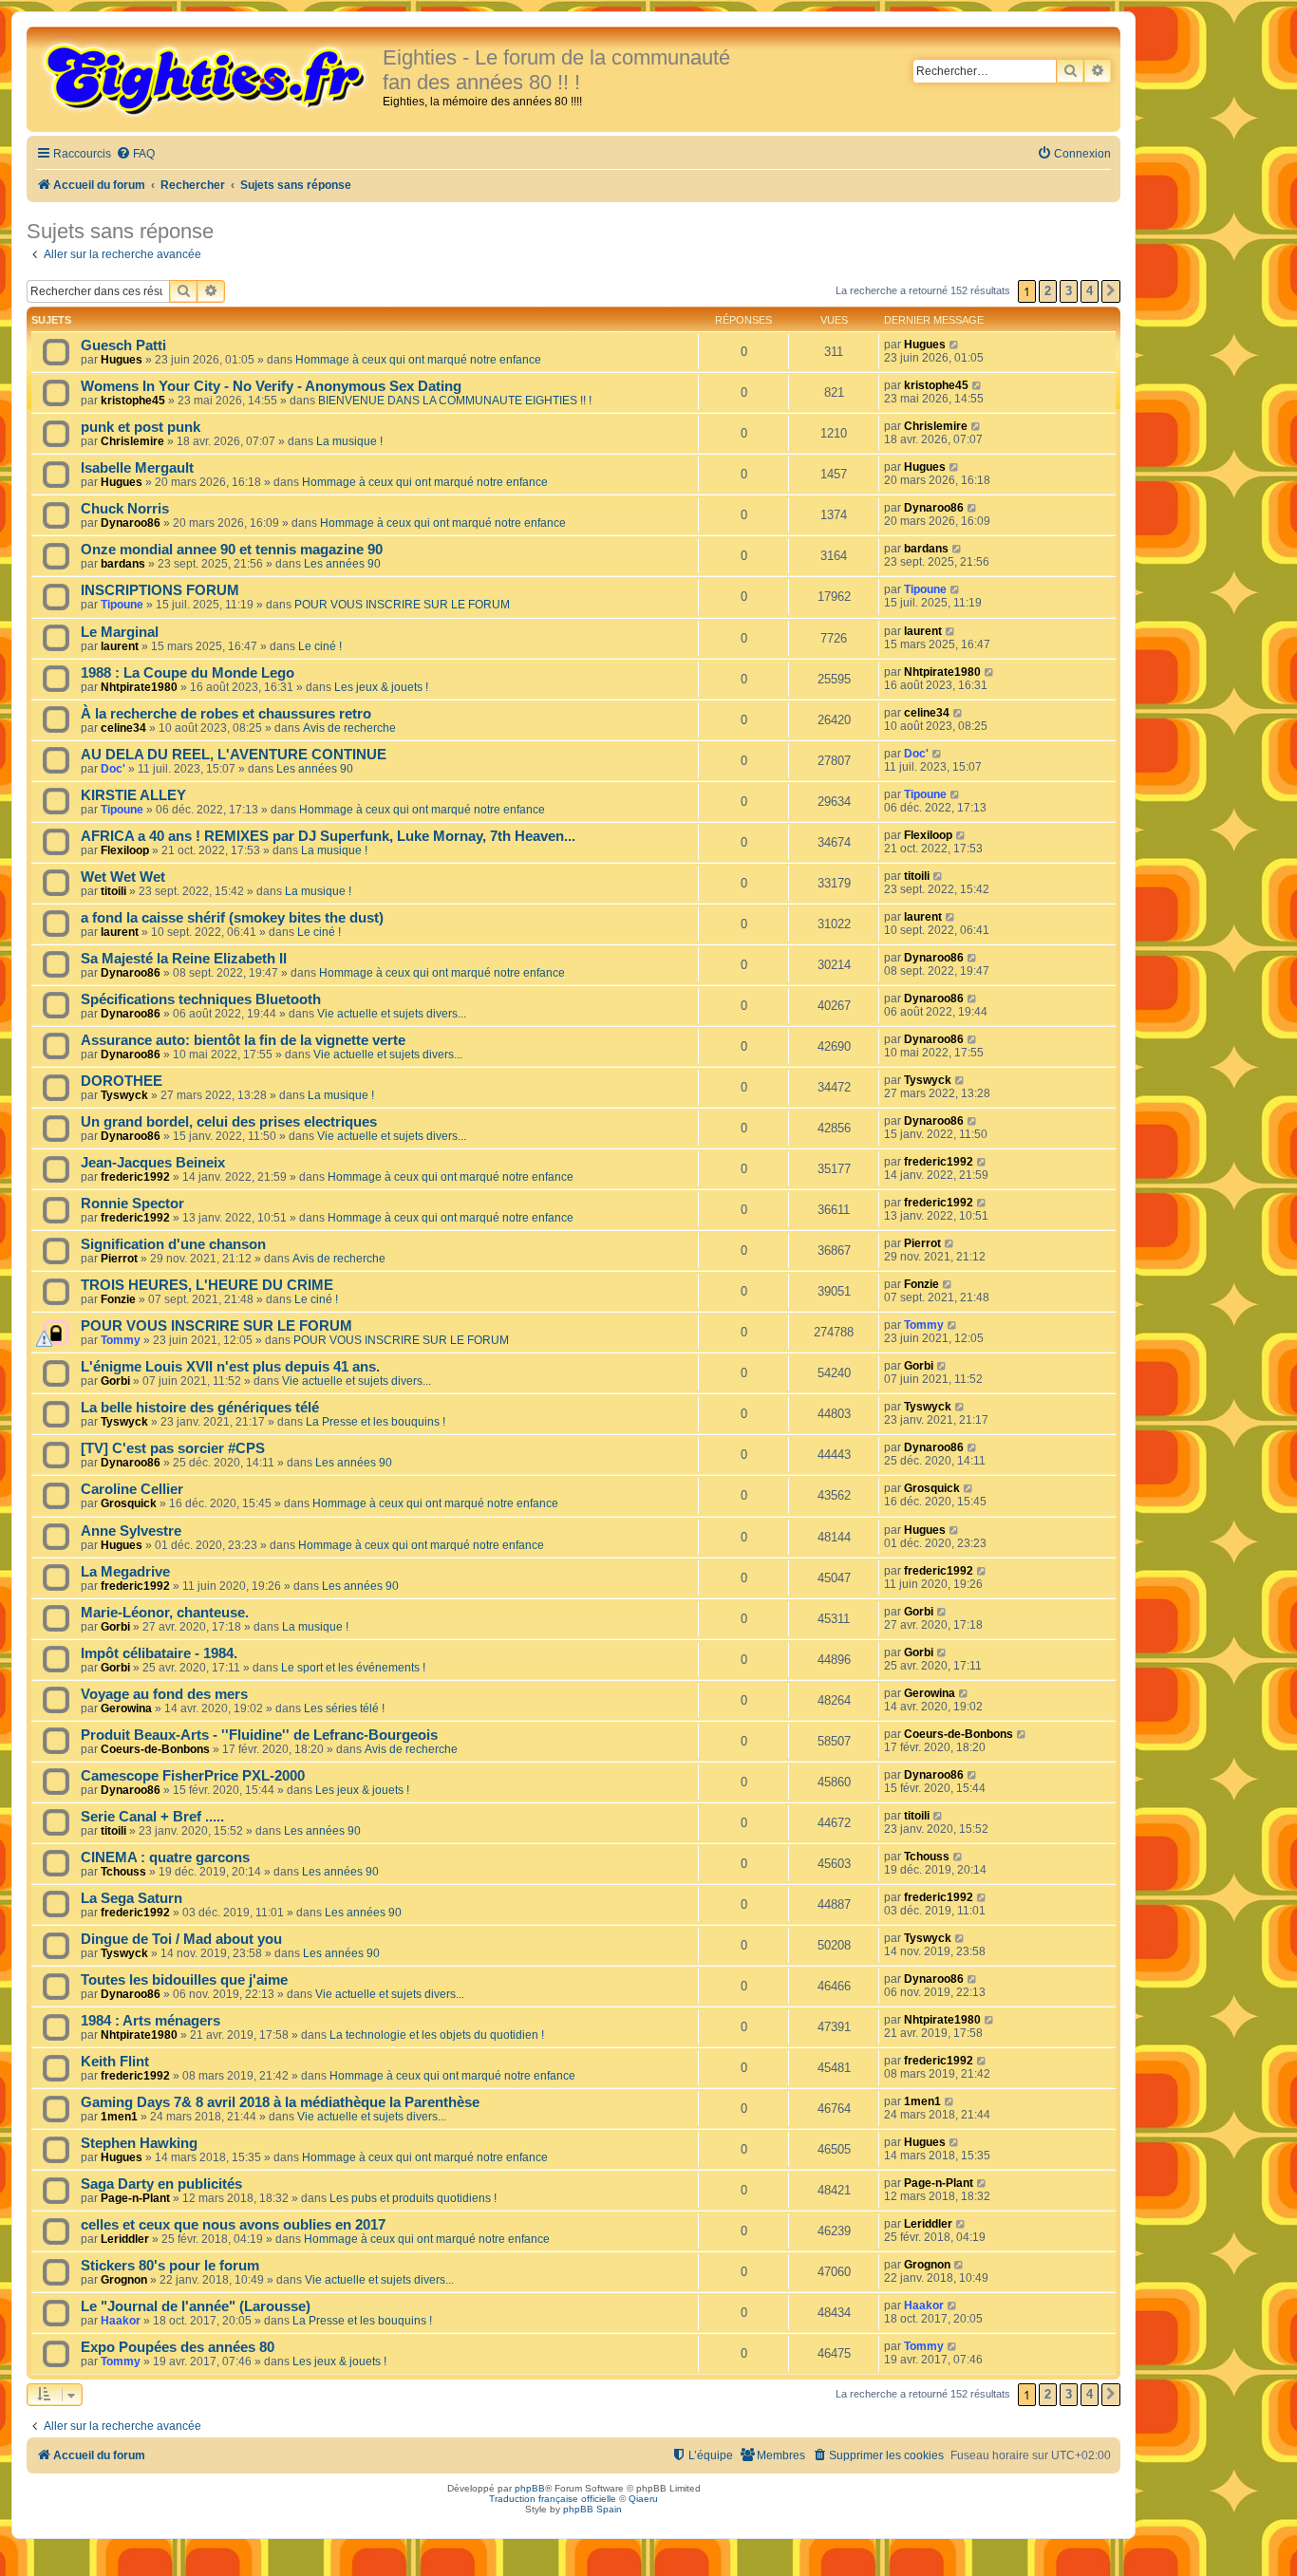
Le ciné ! (320, 646)
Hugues (122, 360)
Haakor (121, 2321)
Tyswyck (124, 1095)
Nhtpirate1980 (139, 687)
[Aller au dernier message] (955, 345)
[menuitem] (135, 154)
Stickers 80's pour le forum (170, 2266)
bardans (123, 564)
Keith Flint (115, 2062)
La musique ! (349, 441)
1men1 (119, 2117)
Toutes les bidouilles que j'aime (184, 1980)
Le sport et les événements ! (353, 1668)
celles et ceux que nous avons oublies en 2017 (233, 2225)
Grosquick (129, 1503)
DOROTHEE (122, 1081)
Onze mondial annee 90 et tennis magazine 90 (232, 550)
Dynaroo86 (131, 523)
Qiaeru (643, 2499)
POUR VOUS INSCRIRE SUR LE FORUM (402, 605)
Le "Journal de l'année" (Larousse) (196, 2306)
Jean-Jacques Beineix (153, 1163)
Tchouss (123, 1872)
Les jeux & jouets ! (381, 687)
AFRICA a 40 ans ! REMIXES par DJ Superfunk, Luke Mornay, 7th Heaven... (328, 836)
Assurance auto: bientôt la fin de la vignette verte (243, 1040)
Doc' (113, 769)
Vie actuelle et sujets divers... (392, 1014)
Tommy (121, 1340)
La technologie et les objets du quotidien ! (437, 2035)
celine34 (123, 728)
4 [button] (1090, 291)
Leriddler (125, 2239)
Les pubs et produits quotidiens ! (413, 2198)
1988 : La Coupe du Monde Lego (188, 673)
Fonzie (118, 1299)
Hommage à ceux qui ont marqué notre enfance (418, 360)
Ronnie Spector (132, 1204)
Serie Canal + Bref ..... (152, 1817)
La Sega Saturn (132, 1898)
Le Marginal (120, 632)
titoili (113, 891)
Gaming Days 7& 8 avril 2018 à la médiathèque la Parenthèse (280, 2102)
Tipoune (122, 605)
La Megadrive (125, 1572)
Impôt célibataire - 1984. (159, 1653)
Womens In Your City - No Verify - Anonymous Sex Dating (271, 386)
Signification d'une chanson (173, 1244)
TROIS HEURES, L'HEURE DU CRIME (207, 1285)
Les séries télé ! (344, 1708)
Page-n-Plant (135, 2198)
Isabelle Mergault (137, 468)
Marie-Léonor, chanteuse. (165, 1613)
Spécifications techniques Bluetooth (201, 999)
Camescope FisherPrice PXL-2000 (193, 1776)
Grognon (124, 2280)
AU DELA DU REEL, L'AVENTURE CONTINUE (234, 755)
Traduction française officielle (553, 2499)
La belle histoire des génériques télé (200, 1408)
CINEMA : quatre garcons (165, 1857)
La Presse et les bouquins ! (376, 1422)
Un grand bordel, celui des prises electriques (229, 1122)
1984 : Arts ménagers (150, 2021)
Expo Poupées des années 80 (178, 2347)
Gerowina (126, 1708)
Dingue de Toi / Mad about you (181, 1939)
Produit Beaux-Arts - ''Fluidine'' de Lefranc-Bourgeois (259, 1735)
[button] (1111, 291)
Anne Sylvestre (131, 1531)
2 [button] (1048, 291)
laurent (120, 646)
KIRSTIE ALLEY (133, 795)
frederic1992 (135, 1177)
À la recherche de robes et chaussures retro (226, 714)
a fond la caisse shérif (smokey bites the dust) (232, 918)
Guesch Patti (123, 345)
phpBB (530, 2488)
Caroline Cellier (132, 1489)
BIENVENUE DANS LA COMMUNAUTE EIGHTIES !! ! (455, 401)
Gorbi (115, 1381)
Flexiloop (125, 850)
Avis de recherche (349, 728)
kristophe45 (133, 401)
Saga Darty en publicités (161, 2184)
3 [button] (1069, 291)
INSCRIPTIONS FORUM (160, 590)
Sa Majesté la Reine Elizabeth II (184, 959)
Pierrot (119, 1259)
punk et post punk (141, 427)
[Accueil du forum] (207, 78)
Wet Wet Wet (123, 877)
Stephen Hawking (139, 2143)
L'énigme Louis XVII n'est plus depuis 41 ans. (230, 1367)
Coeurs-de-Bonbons (155, 1749)
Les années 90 (342, 564)
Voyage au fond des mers (164, 1694)
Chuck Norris (125, 509)
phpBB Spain (592, 2509)
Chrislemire (132, 441)
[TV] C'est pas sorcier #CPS (173, 1448)
